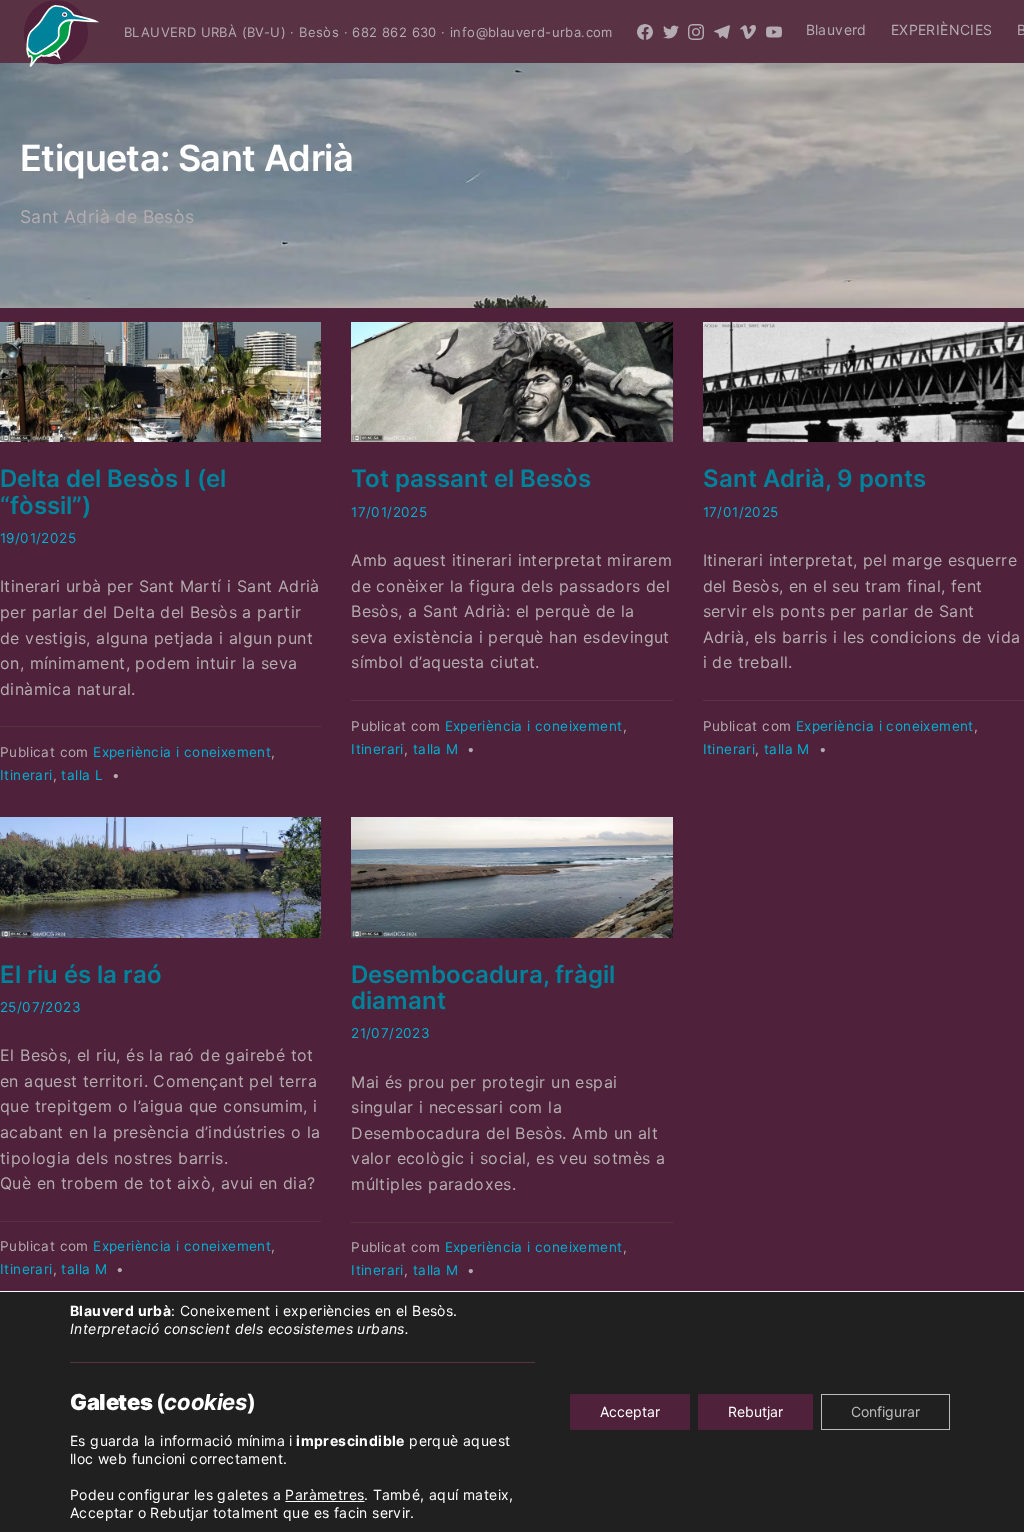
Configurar (885, 1411)
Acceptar (630, 1411)
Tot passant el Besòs (471, 478)
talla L (82, 775)
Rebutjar (755, 1411)
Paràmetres (324, 1494)
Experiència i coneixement (182, 752)
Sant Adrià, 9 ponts (814, 478)
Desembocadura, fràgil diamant (483, 987)
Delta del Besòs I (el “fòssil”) (113, 491)
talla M (436, 749)
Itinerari (26, 775)
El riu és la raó (81, 974)
